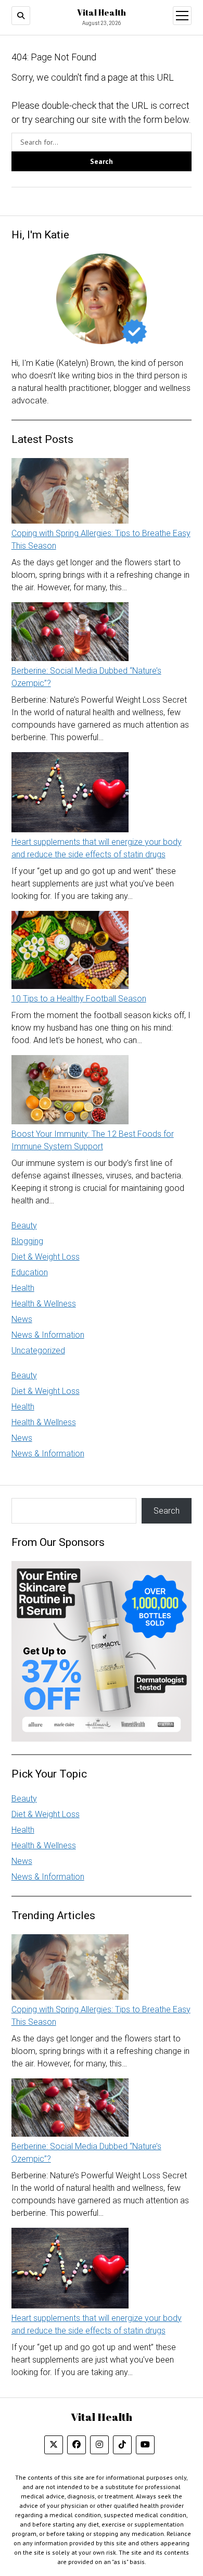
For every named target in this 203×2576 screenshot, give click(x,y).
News (22, 1319)
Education (30, 1272)
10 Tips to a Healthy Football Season (79, 999)
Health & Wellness (44, 1304)
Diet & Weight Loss (46, 1257)
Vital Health (102, 12)
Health (23, 1288)
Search (167, 1511)
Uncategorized (38, 1350)
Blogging (27, 1241)
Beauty (24, 1226)
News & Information (48, 1335)
